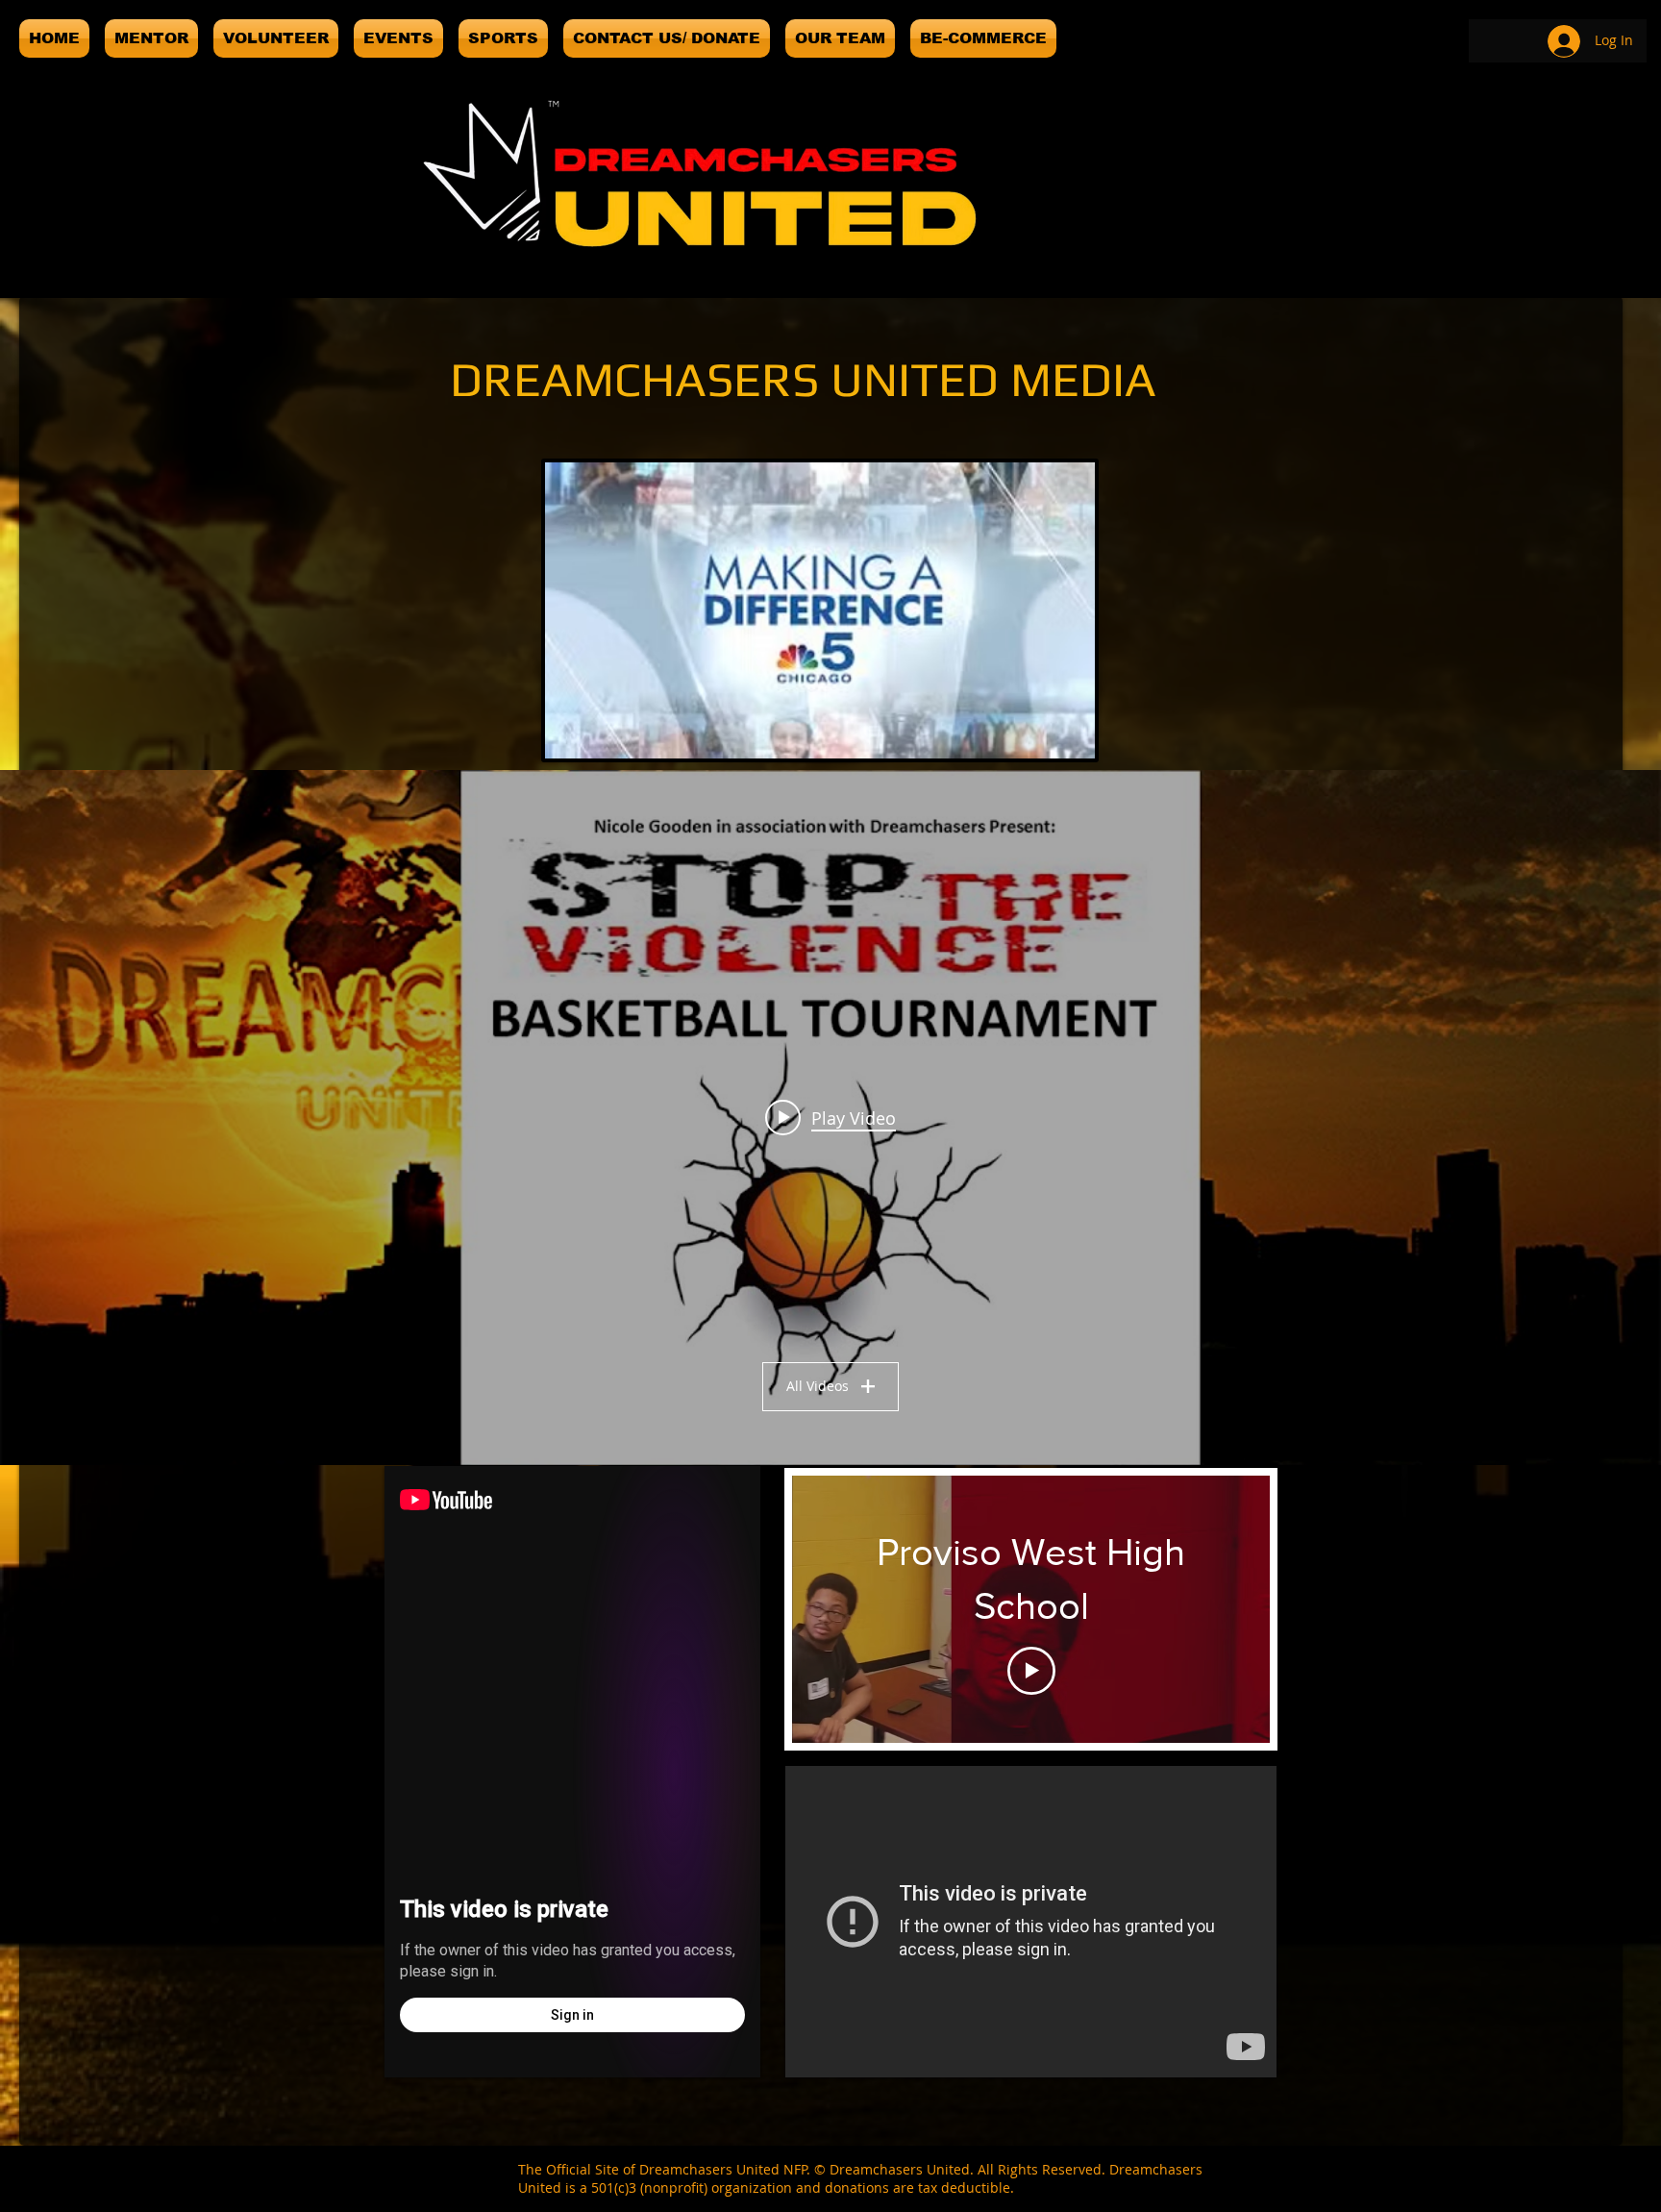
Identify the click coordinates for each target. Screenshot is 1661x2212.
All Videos (818, 1386)
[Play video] (1031, 1671)
